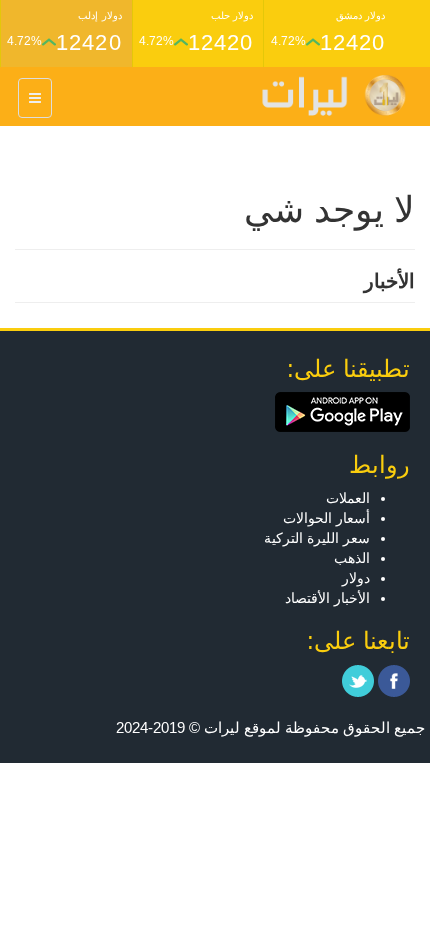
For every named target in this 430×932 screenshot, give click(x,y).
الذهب (352, 558)
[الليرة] (324, 95)
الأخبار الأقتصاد (327, 598)
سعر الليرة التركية (317, 538)
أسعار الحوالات (326, 518)
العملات (348, 498)
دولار (356, 578)
